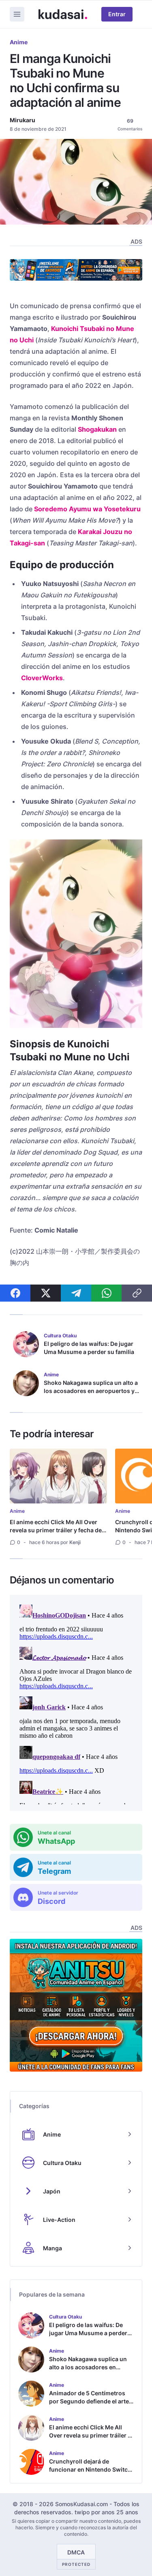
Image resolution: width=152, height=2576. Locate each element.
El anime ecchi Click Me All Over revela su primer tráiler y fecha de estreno (56, 1530)
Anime (19, 42)
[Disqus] (76, 1703)
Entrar (117, 14)
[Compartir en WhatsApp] (106, 1293)
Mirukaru (22, 120)
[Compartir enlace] (137, 1293)
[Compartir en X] (46, 1293)
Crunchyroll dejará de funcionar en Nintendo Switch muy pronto (90, 2469)
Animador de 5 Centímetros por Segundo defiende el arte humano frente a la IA (89, 2401)
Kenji (75, 1542)
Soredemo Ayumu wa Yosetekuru (87, 509)
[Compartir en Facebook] (15, 1293)
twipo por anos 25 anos (106, 2512)
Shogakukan (97, 429)
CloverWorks (42, 678)
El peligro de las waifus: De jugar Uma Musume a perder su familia (89, 1348)
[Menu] (17, 14)
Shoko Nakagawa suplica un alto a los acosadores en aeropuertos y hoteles (91, 1391)
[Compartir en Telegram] (76, 1293)
